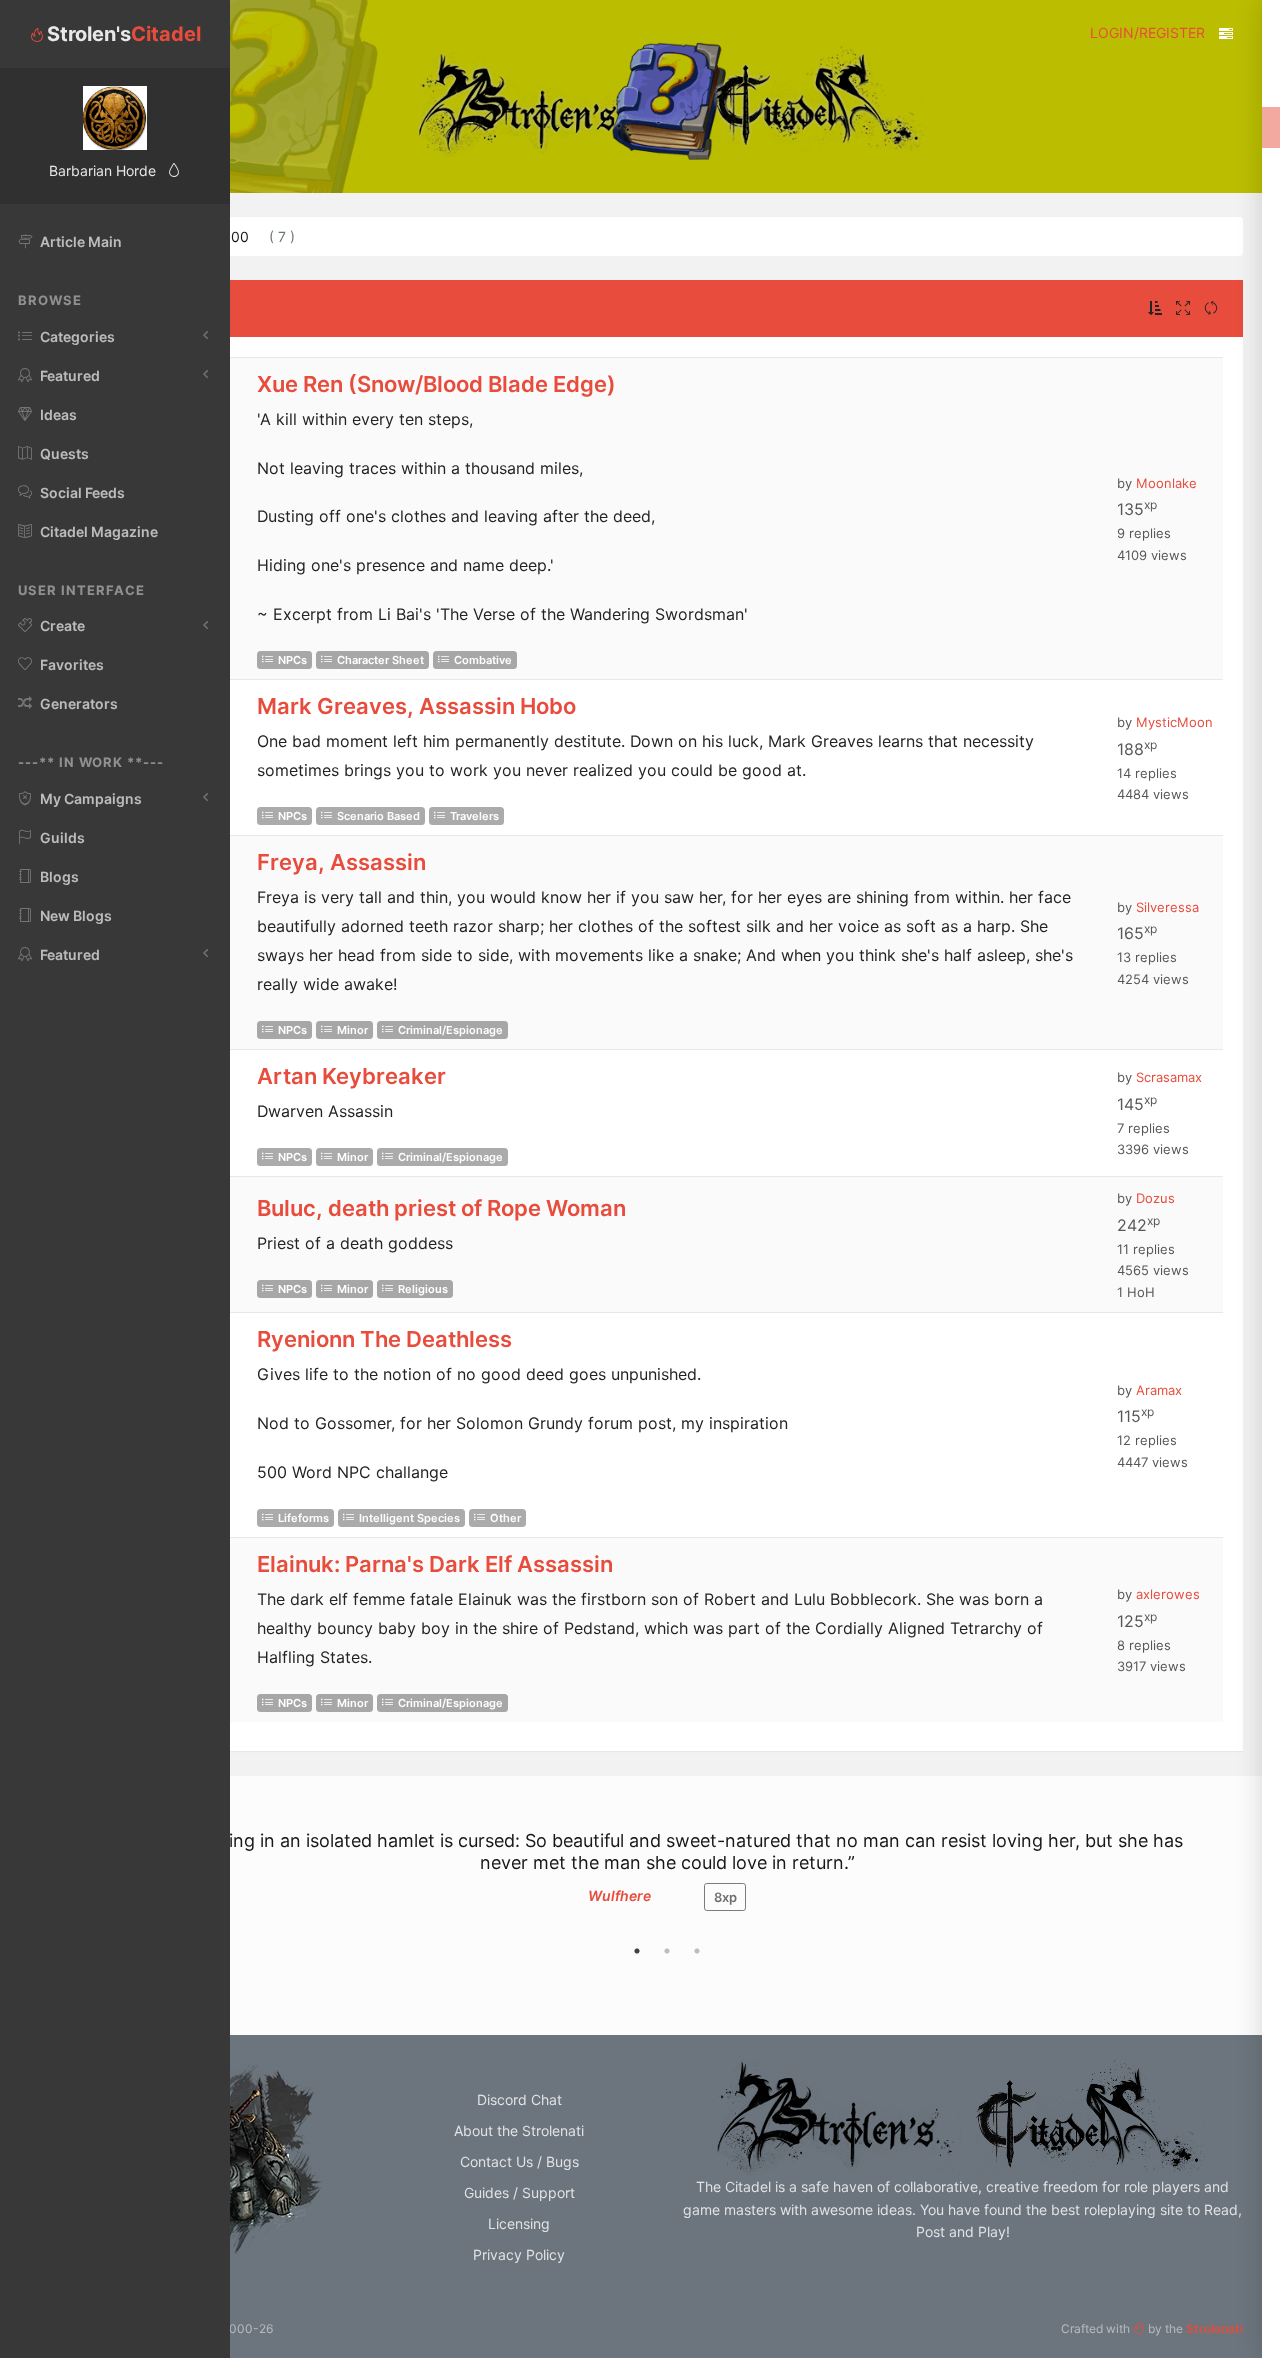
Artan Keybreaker (351, 1076)
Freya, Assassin (341, 862)
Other (505, 1518)
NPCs (292, 660)
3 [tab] (697, 1951)
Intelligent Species (409, 1518)
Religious (423, 1289)
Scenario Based (378, 816)
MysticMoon (1174, 722)
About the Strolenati (519, 2130)
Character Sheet (380, 660)
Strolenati (1214, 2328)
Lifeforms (303, 1518)
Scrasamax (1169, 1077)
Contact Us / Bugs (519, 2161)
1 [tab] (637, 1951)
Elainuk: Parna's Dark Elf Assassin (435, 1564)
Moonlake (1166, 483)
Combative (483, 660)
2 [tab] (667, 1951)
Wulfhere (619, 1895)
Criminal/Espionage (450, 1030)
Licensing (519, 2223)
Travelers (474, 816)
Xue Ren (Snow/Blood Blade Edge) (436, 384)
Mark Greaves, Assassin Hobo (416, 706)
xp (725, 1897)
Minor (352, 1030)
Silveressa (1167, 907)
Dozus (1155, 1198)
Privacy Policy (519, 2254)
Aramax (1159, 1390)
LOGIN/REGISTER (1147, 32)
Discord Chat (519, 2099)
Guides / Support (519, 2192)
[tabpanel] (667, 1880)
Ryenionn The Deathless (384, 1339)
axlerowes (1168, 1594)
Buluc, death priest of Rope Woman (441, 1208)
